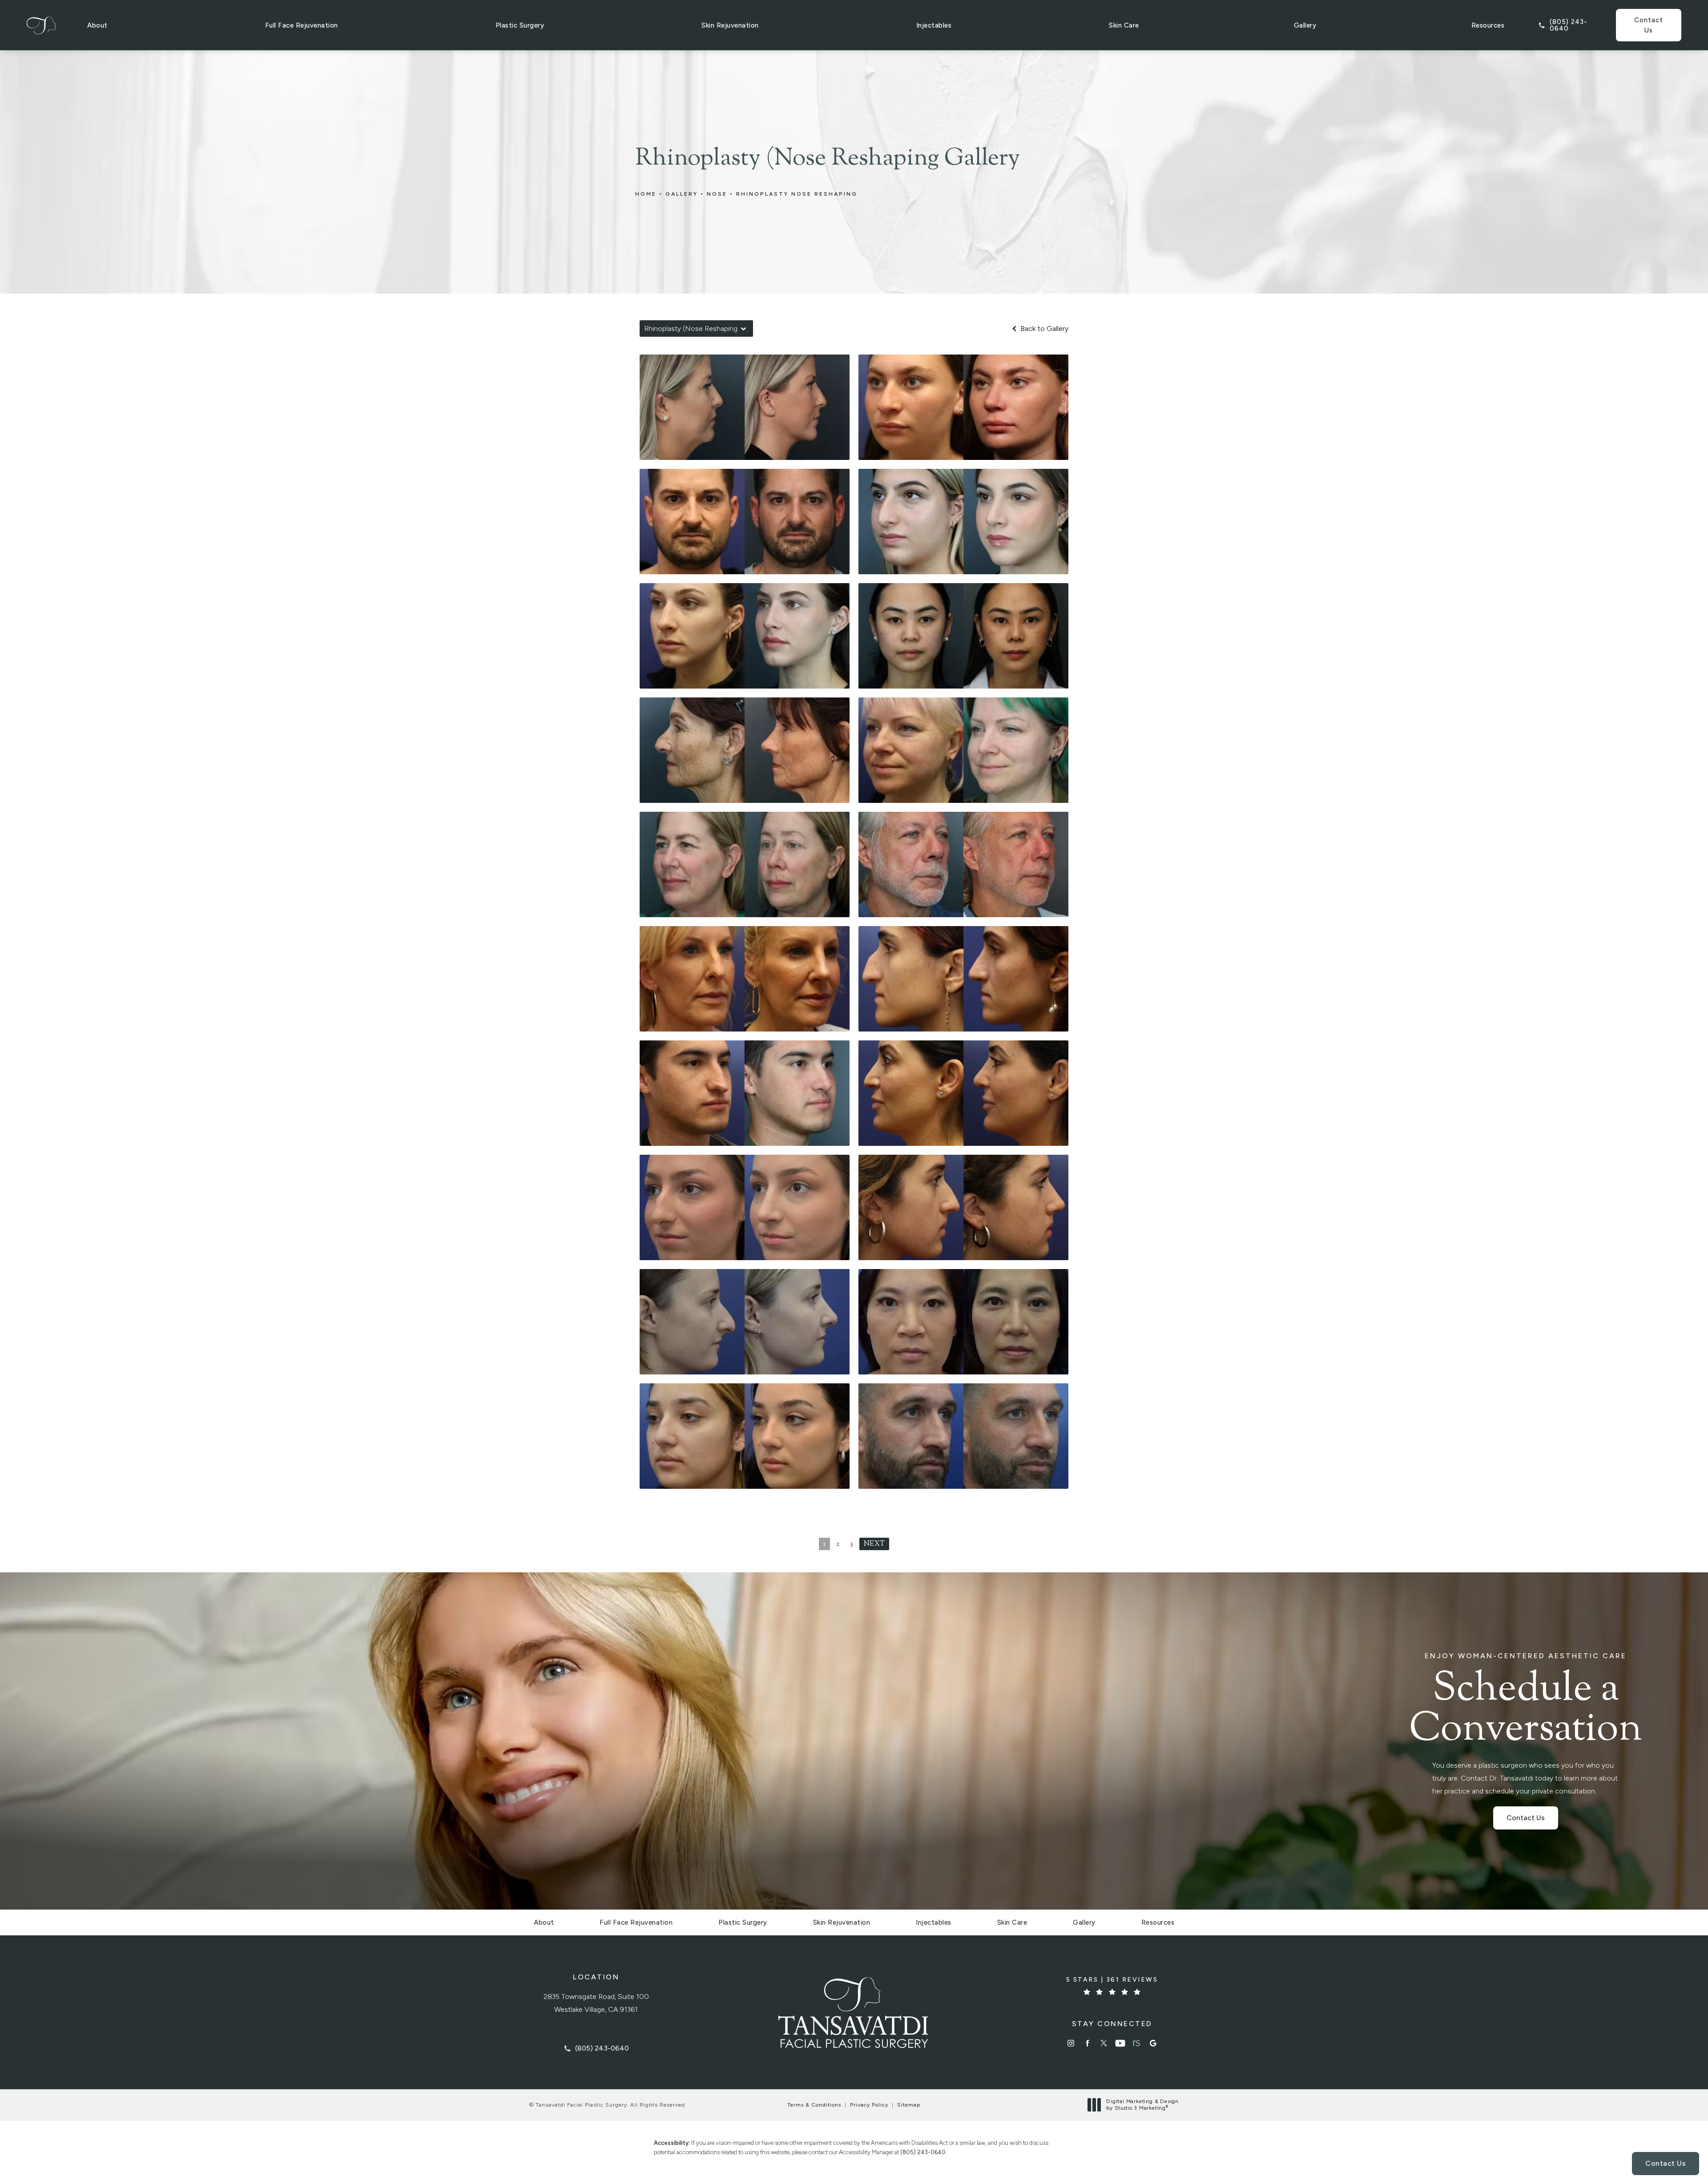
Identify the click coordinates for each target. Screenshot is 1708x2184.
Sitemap (909, 2105)
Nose (717, 194)
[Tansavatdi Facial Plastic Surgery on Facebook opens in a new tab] (1087, 2043)
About (97, 25)
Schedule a (1526, 1701)
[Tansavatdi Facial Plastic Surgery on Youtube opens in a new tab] (1120, 2043)
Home (646, 194)
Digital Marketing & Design (1142, 2105)
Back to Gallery (1043, 329)
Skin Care (1124, 25)
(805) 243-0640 (923, 2152)
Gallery (1305, 25)
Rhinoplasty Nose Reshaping (797, 194)
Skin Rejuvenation (730, 25)
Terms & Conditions (814, 2105)
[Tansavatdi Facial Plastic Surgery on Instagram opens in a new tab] (1071, 2043)
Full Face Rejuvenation (302, 25)
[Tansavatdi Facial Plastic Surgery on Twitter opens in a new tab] (1104, 2043)
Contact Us (1649, 25)
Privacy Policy (869, 2105)
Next (874, 1544)
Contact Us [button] (1666, 2163)
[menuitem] (1071, 2043)
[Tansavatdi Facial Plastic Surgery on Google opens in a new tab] (1153, 2043)
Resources (1488, 25)
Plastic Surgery (520, 25)
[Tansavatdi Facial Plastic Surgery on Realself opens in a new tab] (1137, 2043)
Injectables (934, 25)
